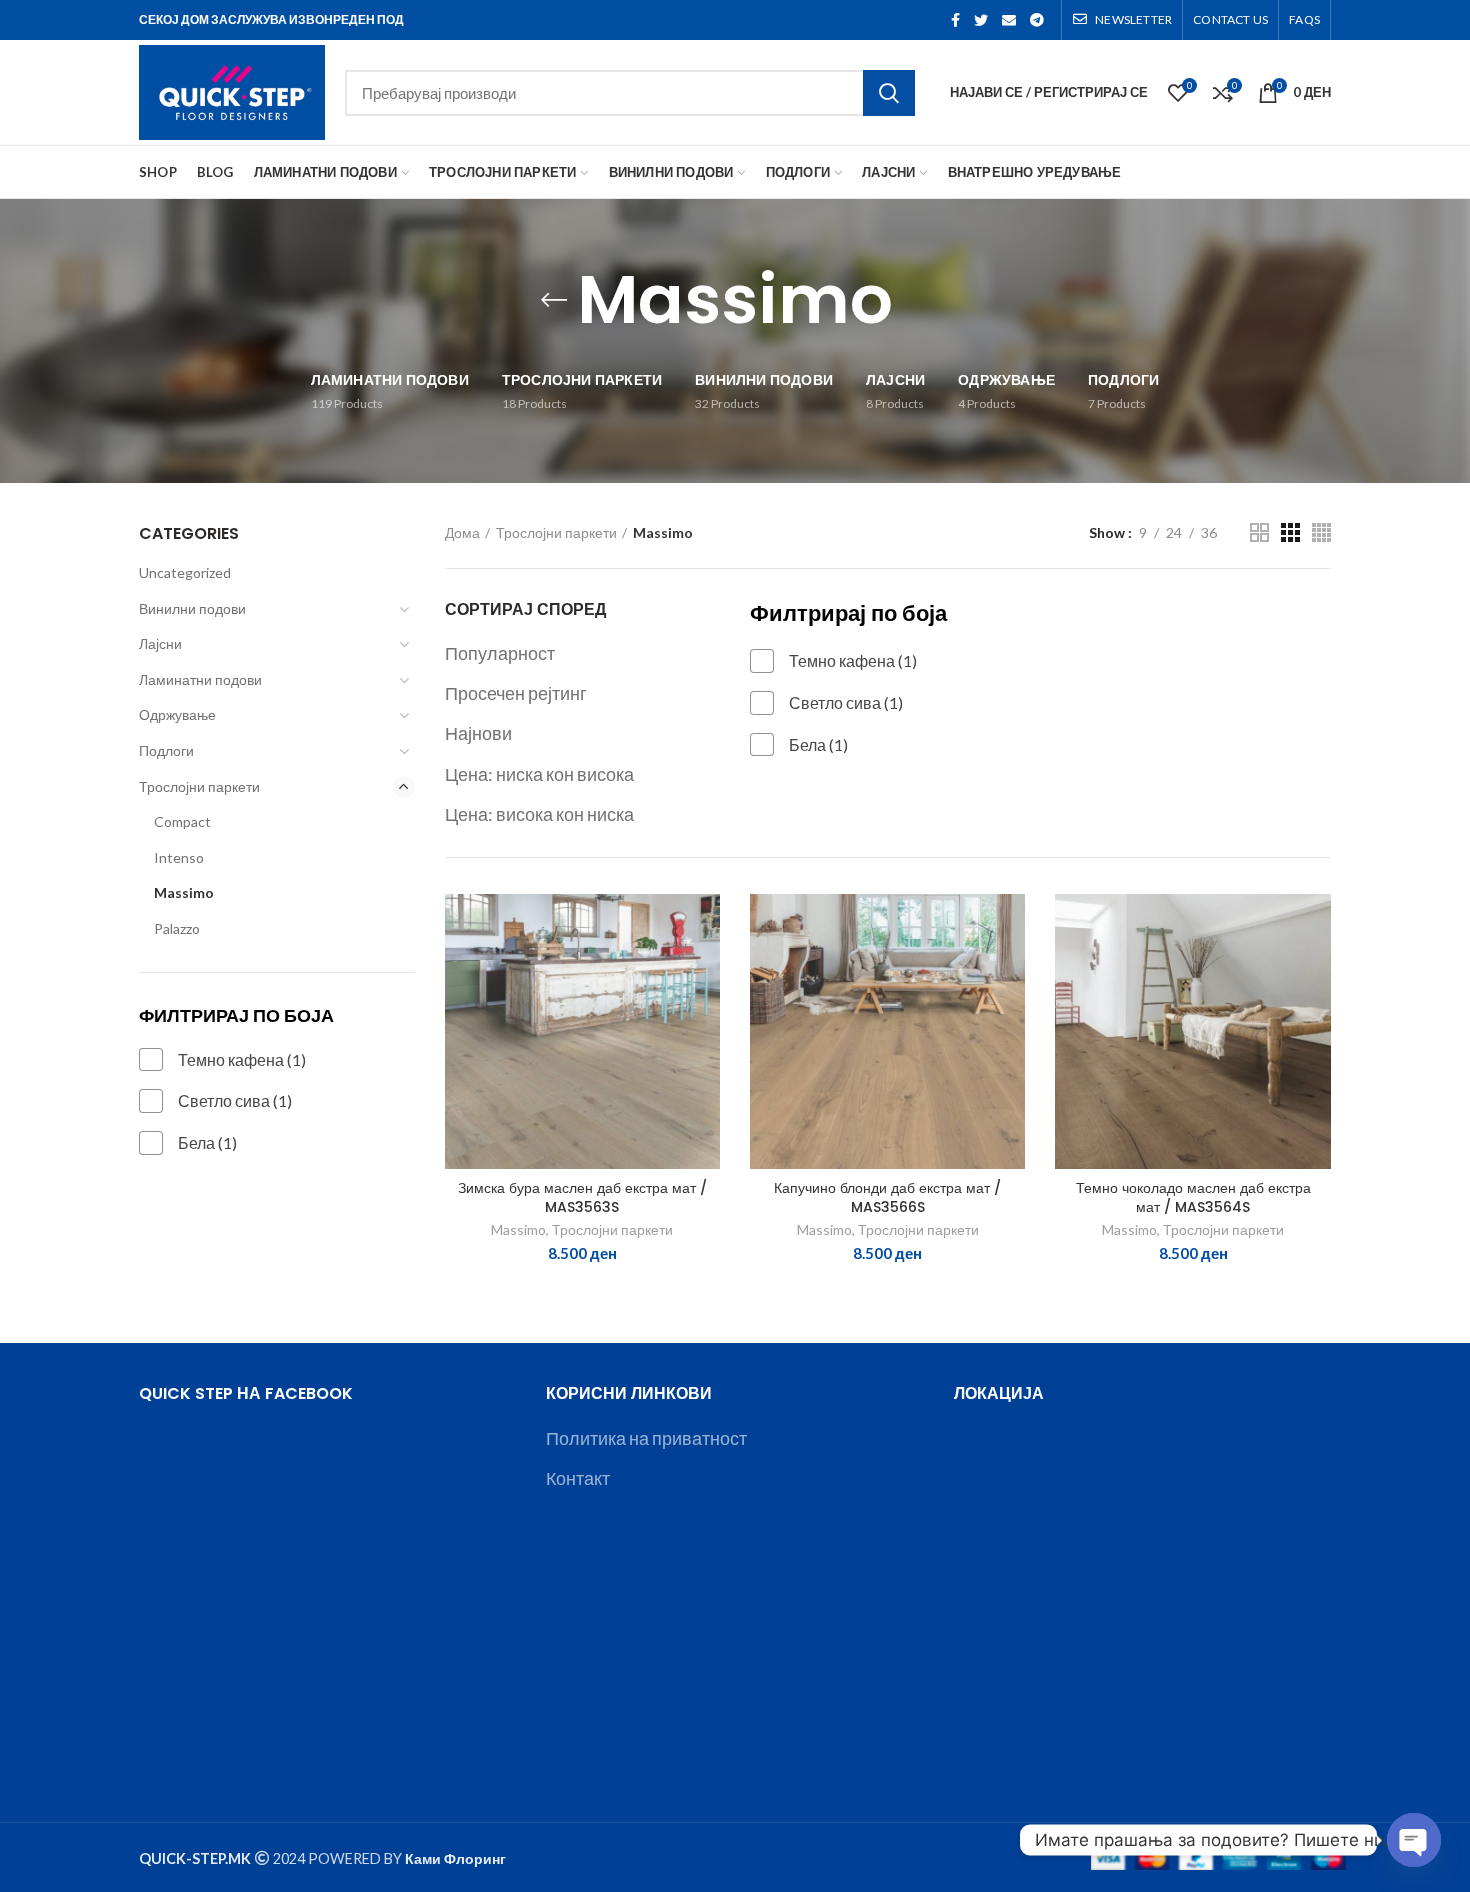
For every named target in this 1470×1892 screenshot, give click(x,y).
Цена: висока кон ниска (539, 814)
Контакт (578, 1478)
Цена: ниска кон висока (539, 774)
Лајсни (160, 643)
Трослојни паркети (199, 786)
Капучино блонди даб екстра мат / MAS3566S (887, 1197)
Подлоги (166, 750)
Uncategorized (185, 572)
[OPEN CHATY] (1414, 1840)
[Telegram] (1037, 20)
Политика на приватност (646, 1438)
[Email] (1009, 20)
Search (889, 93)
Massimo (184, 892)
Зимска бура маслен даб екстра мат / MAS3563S (582, 1197)
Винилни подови (192, 608)
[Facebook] (955, 20)
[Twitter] (981, 20)
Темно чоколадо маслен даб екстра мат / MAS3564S (1193, 1197)
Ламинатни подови (200, 679)
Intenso (179, 857)
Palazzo (177, 928)
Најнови (478, 733)
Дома (462, 532)
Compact (182, 821)
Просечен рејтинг (516, 693)
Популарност (500, 653)
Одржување (177, 714)
